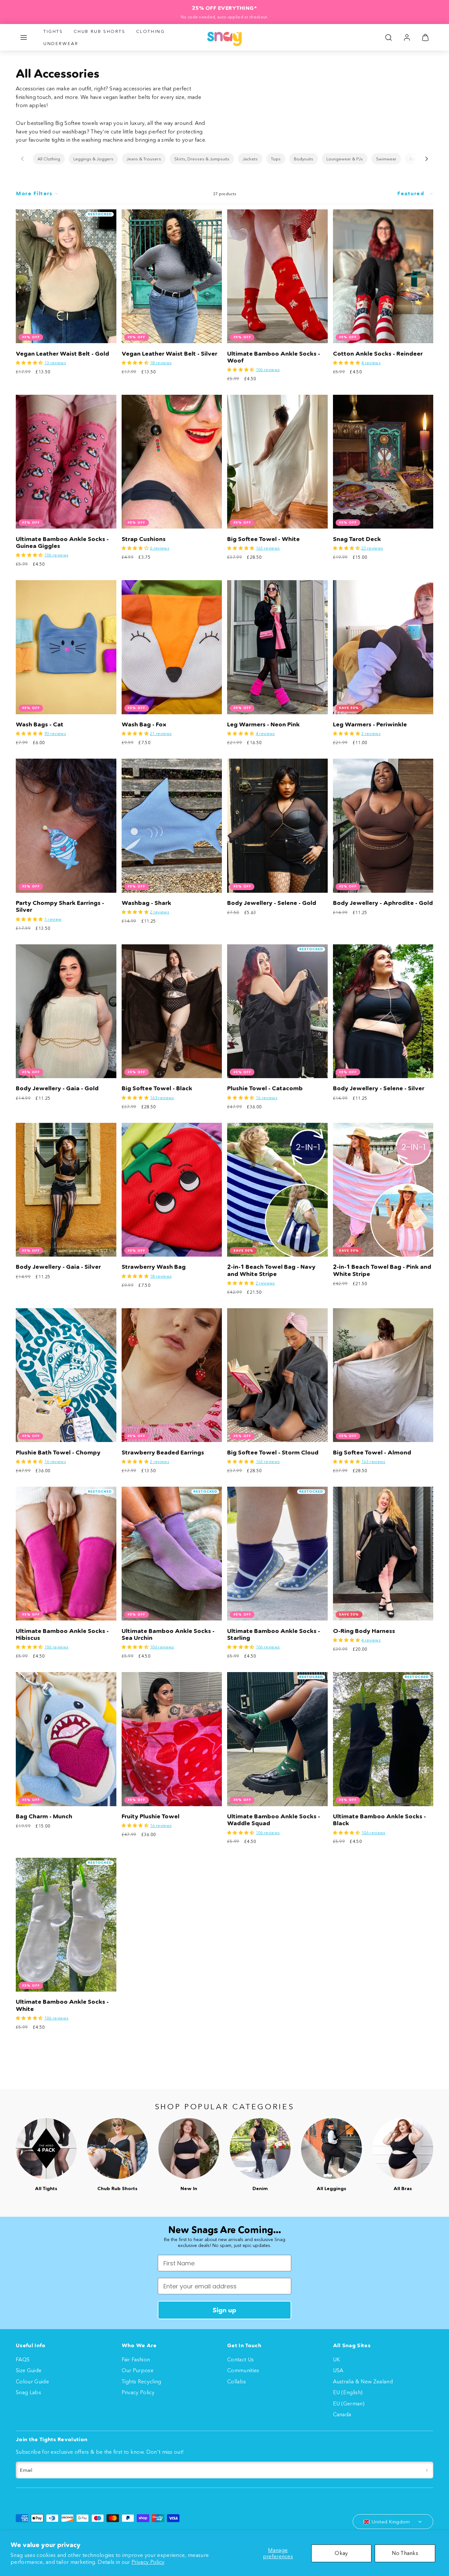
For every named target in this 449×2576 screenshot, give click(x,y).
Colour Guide (32, 2381)
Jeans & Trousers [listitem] (144, 159)
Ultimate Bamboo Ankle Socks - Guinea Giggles (62, 543)
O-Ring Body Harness (364, 1631)
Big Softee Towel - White (263, 539)
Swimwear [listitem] (386, 159)
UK (337, 2359)
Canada (342, 2414)
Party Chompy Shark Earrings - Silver (60, 906)
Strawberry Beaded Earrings (163, 1453)
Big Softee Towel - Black (157, 1088)
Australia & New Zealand (363, 2381)
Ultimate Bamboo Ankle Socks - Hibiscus (62, 1634)
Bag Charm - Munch (44, 1816)
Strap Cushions (144, 539)
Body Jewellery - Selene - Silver (379, 1088)
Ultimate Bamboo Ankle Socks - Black (379, 1820)
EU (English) (348, 2392)
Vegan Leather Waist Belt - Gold (62, 354)
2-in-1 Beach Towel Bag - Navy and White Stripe (271, 1270)
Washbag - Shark (146, 903)
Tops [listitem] (276, 159)
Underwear (61, 43)
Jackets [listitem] (250, 159)
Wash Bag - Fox (144, 724)
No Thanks (405, 2553)
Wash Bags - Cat (40, 724)
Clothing (151, 31)
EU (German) (349, 2403)
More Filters (34, 193)
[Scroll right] (427, 159)
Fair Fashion (136, 2359)
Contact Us (240, 2359)
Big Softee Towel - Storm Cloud (273, 1453)
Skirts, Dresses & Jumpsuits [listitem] (202, 159)
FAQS (23, 2359)
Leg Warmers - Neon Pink (263, 724)
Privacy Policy (148, 2562)
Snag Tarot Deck (357, 539)
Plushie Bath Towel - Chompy (58, 1453)
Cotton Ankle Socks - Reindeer (378, 354)
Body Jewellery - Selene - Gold (272, 903)
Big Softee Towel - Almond (372, 1453)
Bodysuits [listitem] (304, 159)
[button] (24, 37)
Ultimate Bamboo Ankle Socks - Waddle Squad (274, 1820)
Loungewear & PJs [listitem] (345, 159)
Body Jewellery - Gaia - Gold (57, 1088)
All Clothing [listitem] (49, 159)
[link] (407, 37)
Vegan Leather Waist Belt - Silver (169, 354)
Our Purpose (138, 2370)
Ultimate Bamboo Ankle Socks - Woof (274, 357)
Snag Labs (28, 2392)
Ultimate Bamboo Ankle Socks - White (62, 2005)
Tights (53, 31)
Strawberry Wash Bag (154, 1267)
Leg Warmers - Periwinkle (370, 724)
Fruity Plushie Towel (151, 1816)
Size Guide (29, 2370)
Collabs (236, 2381)
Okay (341, 2553)
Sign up (225, 2310)
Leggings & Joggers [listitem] (93, 159)
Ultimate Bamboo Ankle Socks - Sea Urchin (168, 1634)
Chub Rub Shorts (100, 31)
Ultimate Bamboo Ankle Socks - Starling (274, 1634)
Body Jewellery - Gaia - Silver (58, 1267)
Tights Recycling (142, 2381)
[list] (225, 159)
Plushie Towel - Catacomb (265, 1088)
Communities (243, 2370)
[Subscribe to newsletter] (427, 2470)
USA (338, 2370)
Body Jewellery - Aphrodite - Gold (383, 903)
